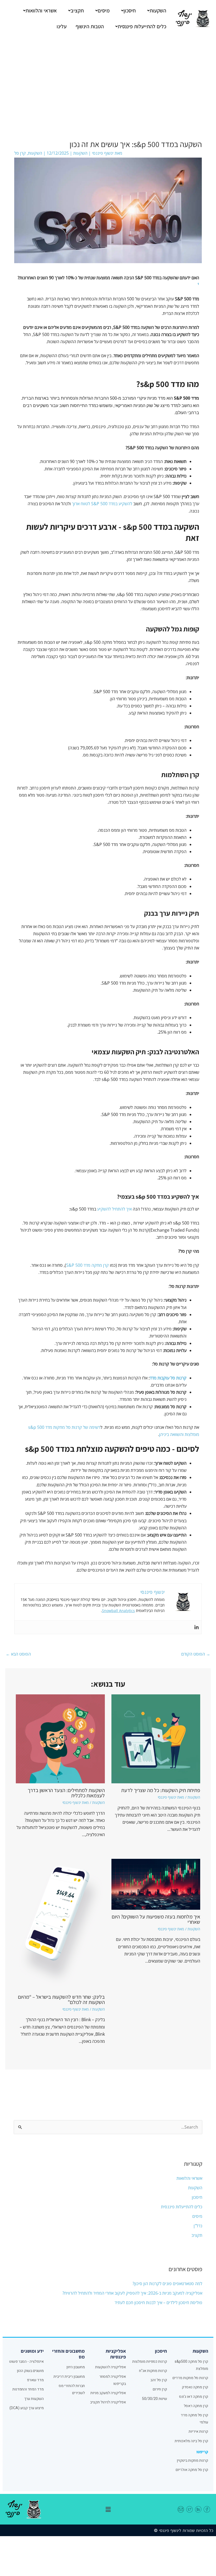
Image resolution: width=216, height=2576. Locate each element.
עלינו (62, 26)
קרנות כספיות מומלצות (150, 2362)
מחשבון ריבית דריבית (69, 2377)
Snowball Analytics (118, 1611)
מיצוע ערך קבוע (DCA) (27, 2408)
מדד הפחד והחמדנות (28, 2389)
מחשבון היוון (76, 2367)
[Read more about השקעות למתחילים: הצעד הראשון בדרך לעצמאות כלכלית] (60, 1738)
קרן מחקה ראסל (196, 2406)
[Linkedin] (197, 1627)
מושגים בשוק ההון (30, 2371)
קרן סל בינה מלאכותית (191, 2441)
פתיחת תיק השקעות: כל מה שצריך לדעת (161, 1790)
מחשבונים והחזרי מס (68, 2354)
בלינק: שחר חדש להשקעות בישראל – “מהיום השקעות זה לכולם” (61, 2000)
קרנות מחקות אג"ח (153, 2371)
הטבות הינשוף (90, 26)
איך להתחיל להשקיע (114, 1209)
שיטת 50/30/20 (154, 2399)
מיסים (104, 11)
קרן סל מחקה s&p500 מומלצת (191, 2365)
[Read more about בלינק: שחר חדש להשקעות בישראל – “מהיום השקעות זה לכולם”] (60, 1924)
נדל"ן (198, 2226)
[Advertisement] (108, 77)
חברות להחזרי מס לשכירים (72, 2389)
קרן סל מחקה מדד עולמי (194, 2419)
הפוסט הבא (18, 1654)
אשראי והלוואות (41, 11)
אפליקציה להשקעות (111, 2367)
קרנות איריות (198, 2431)
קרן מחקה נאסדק (195, 2387)
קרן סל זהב (159, 2380)
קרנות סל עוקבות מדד (168, 1378)
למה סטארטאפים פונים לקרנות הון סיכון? (167, 2284)
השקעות (158, 11)
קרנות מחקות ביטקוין (192, 2461)
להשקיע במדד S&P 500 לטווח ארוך (102, 504)
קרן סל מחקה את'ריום (192, 2470)
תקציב (77, 11)
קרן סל (20, 153)
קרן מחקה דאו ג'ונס (194, 2397)
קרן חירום (160, 2389)
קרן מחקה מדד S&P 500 (87, 1265)
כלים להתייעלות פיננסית (142, 26)
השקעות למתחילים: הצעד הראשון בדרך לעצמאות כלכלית (66, 1793)
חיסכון (130, 11)
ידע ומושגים (32, 2351)
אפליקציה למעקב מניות (108, 2393)
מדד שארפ (35, 2380)
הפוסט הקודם (196, 1654)
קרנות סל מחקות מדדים (190, 2378)
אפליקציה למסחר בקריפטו (113, 2380)
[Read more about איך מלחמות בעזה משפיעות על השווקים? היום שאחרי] (156, 1884)
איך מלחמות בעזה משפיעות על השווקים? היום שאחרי (156, 1919)
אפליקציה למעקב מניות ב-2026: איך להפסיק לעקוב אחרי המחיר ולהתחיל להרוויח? (132, 2293)
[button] (155, 11)
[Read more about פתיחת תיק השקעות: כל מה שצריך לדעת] (156, 1738)
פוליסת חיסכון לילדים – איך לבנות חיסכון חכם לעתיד (158, 2303)
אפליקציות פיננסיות (116, 2354)
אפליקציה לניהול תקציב (108, 2402)
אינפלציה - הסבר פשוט (26, 2362)
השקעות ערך (34, 2399)
